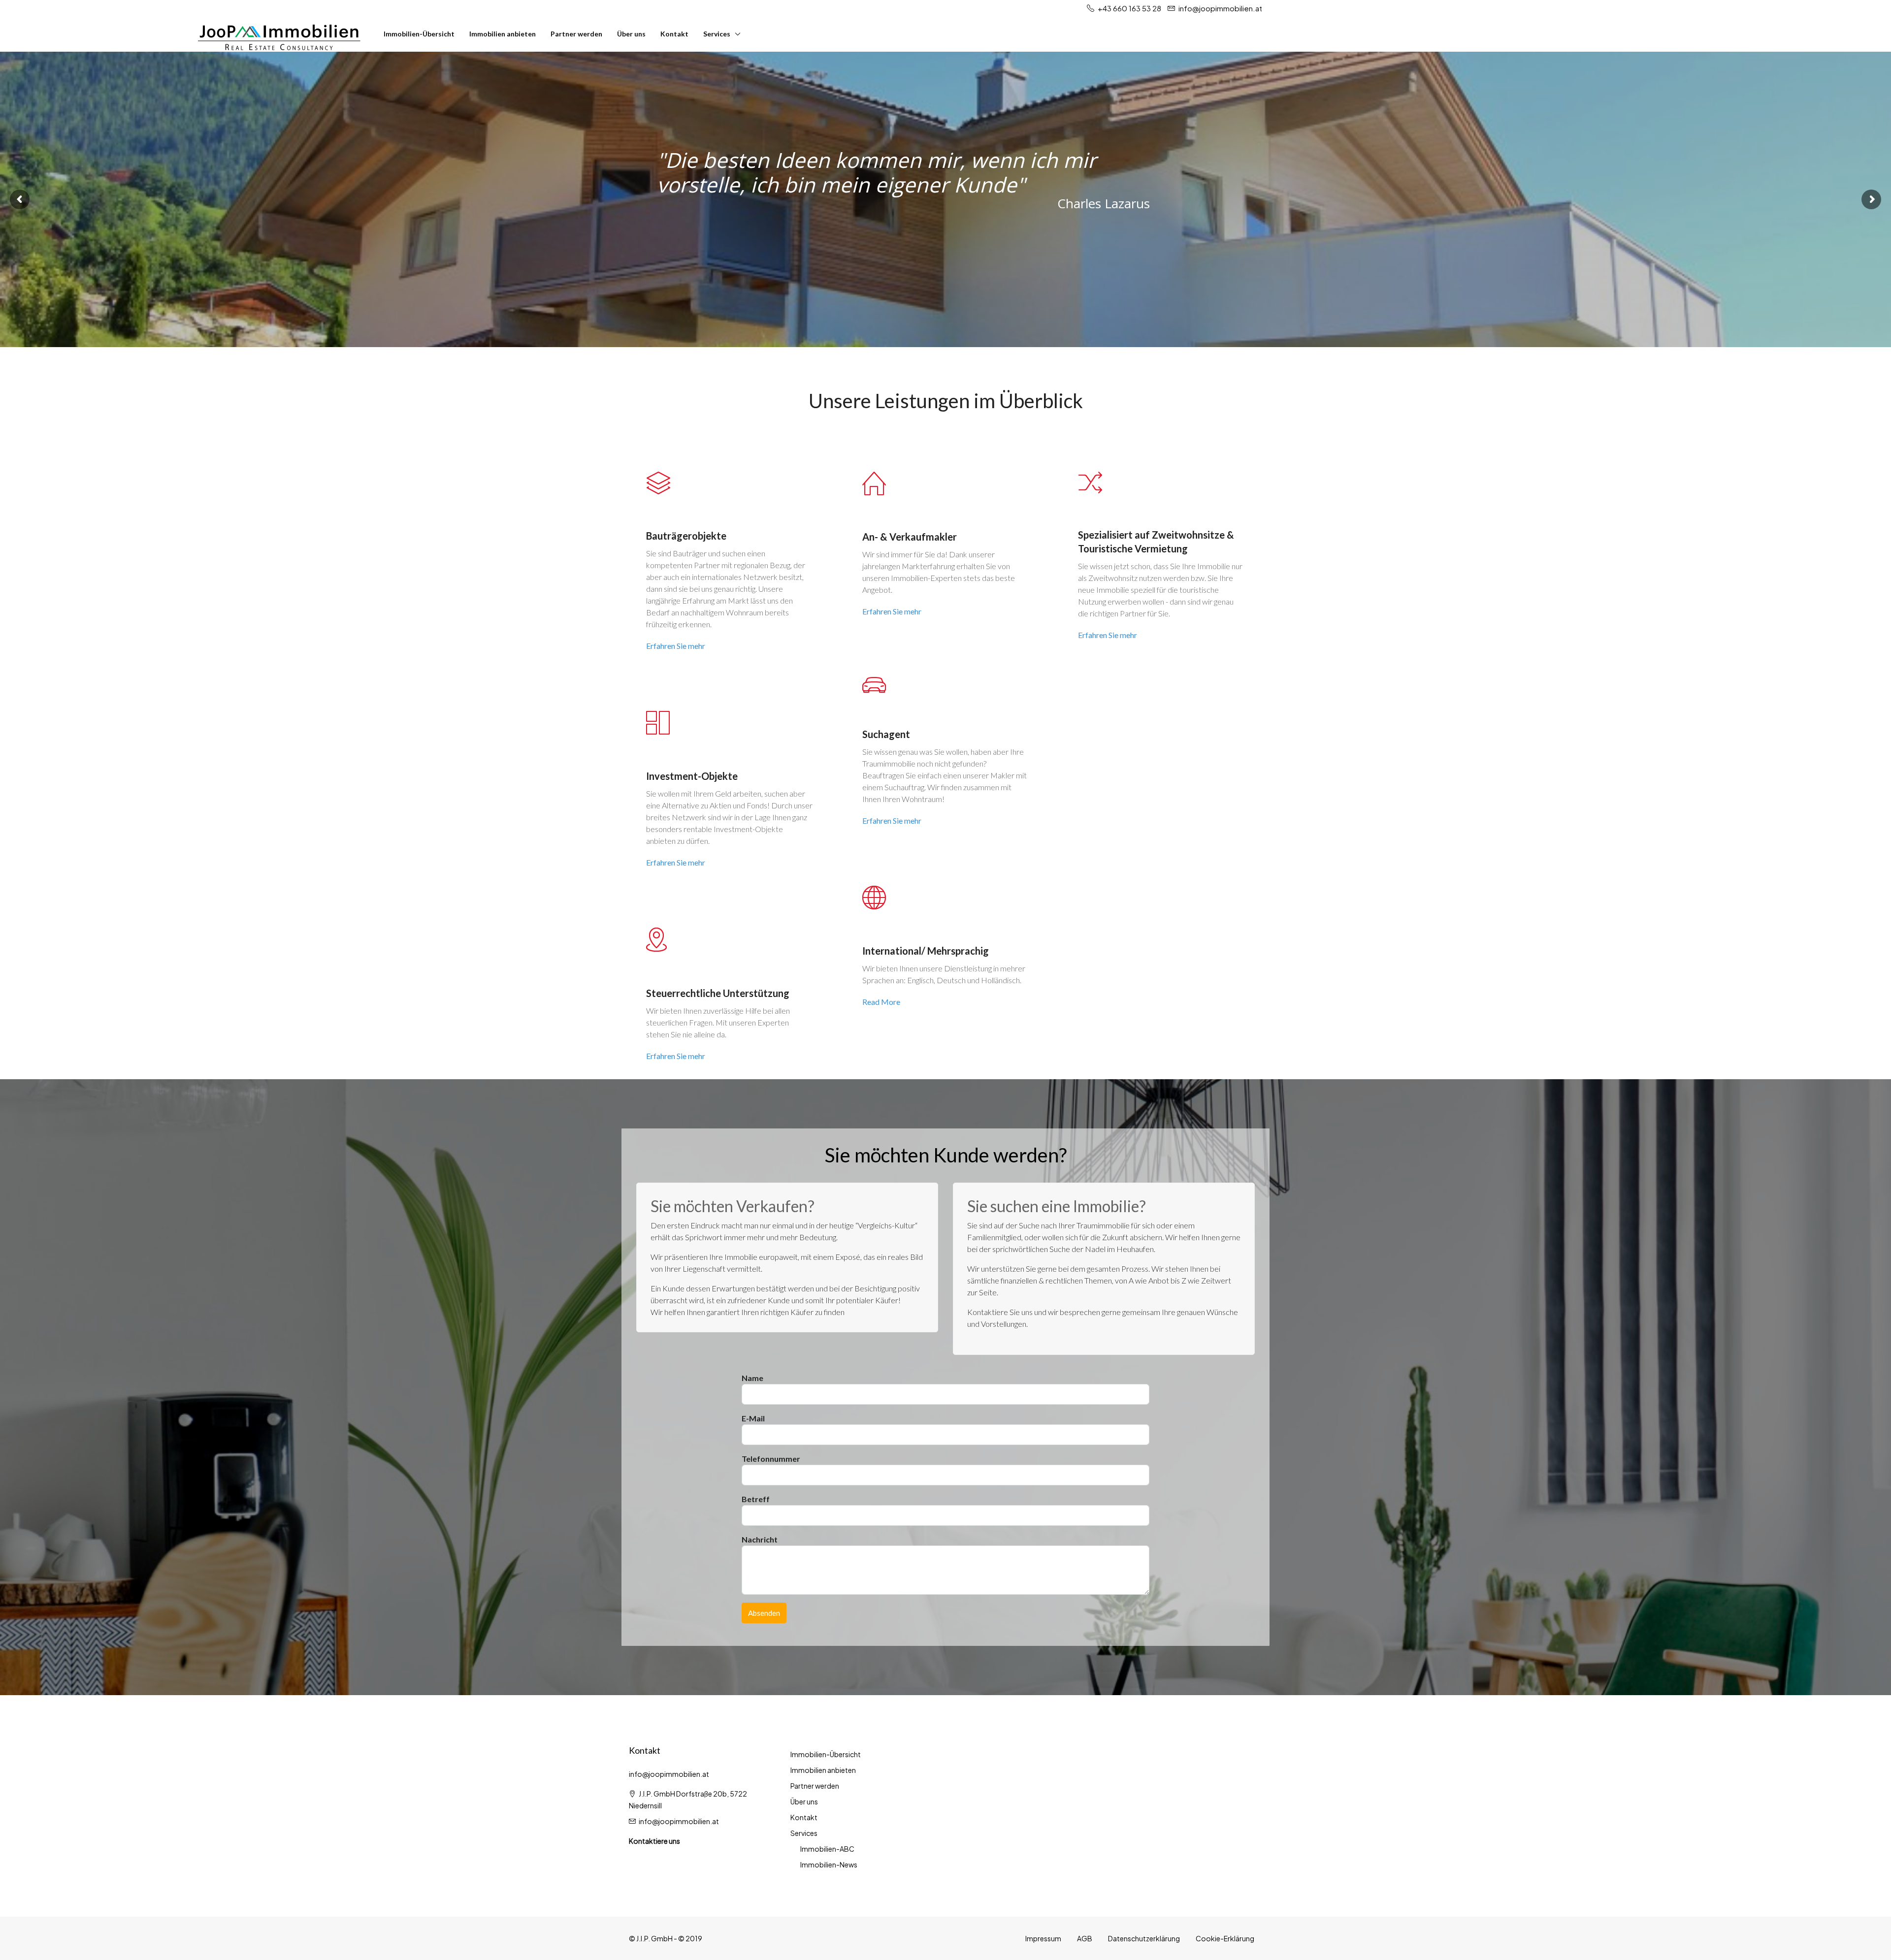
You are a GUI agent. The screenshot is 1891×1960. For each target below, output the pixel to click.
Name (752, 1378)
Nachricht (760, 1539)
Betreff (756, 1499)
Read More (881, 1002)
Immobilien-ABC (827, 1849)
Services (717, 34)
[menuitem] (1870, 34)
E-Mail (753, 1418)
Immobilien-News (829, 1864)
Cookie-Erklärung (1225, 1938)
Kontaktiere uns (654, 1841)
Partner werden (576, 34)
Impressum (1043, 1938)
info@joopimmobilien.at (679, 1821)
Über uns (631, 34)
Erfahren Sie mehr (676, 646)
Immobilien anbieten (503, 34)
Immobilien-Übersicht (419, 34)
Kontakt (674, 34)
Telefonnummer (771, 1459)
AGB (1085, 1938)
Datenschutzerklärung (1144, 1938)
